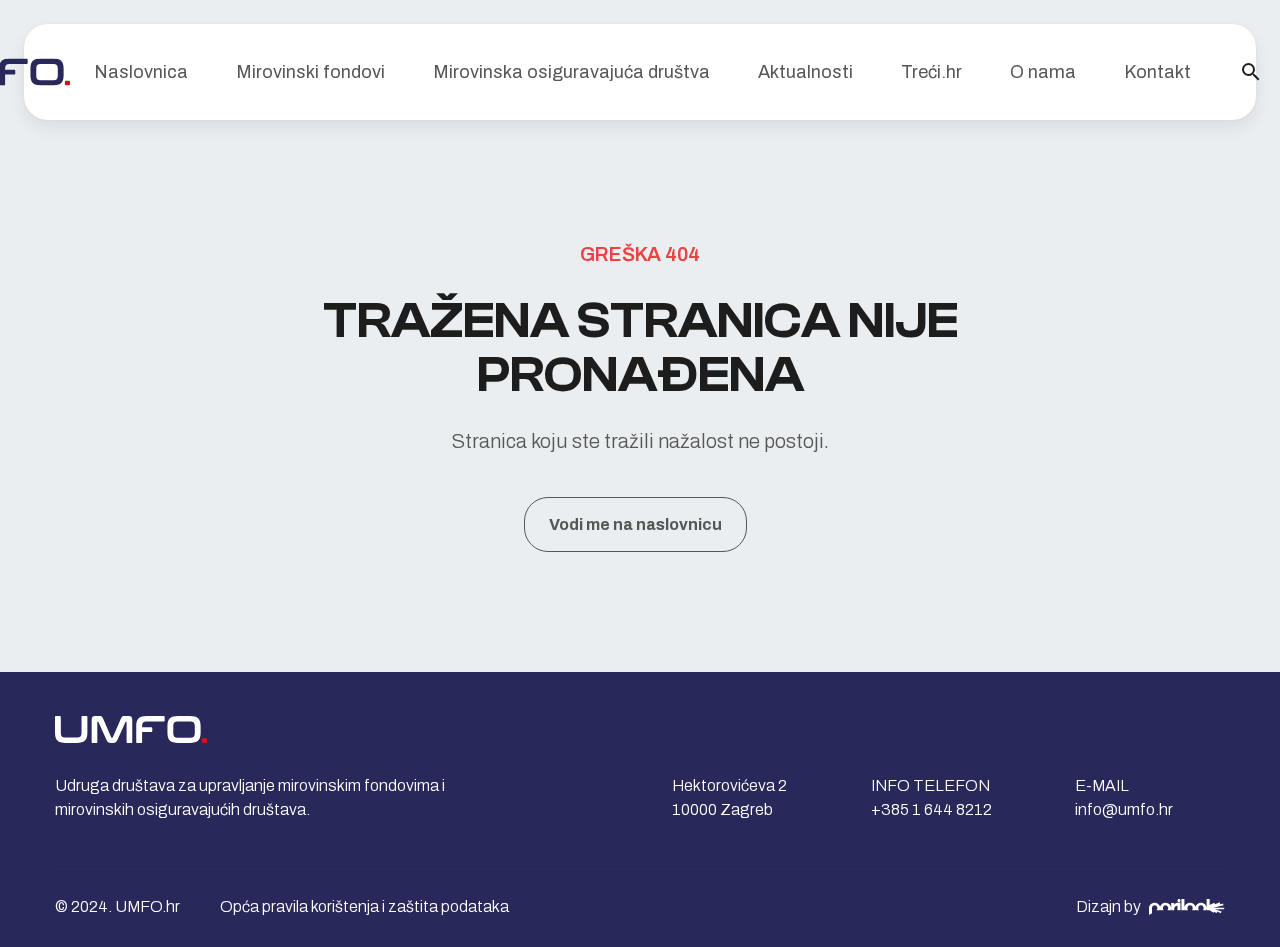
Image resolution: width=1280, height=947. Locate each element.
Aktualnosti (805, 72)
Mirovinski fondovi (310, 72)
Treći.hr (931, 72)
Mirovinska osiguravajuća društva (571, 72)
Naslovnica (141, 72)
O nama (1043, 72)
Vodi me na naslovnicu (635, 524)
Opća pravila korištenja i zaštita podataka (364, 906)
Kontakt (1157, 72)
